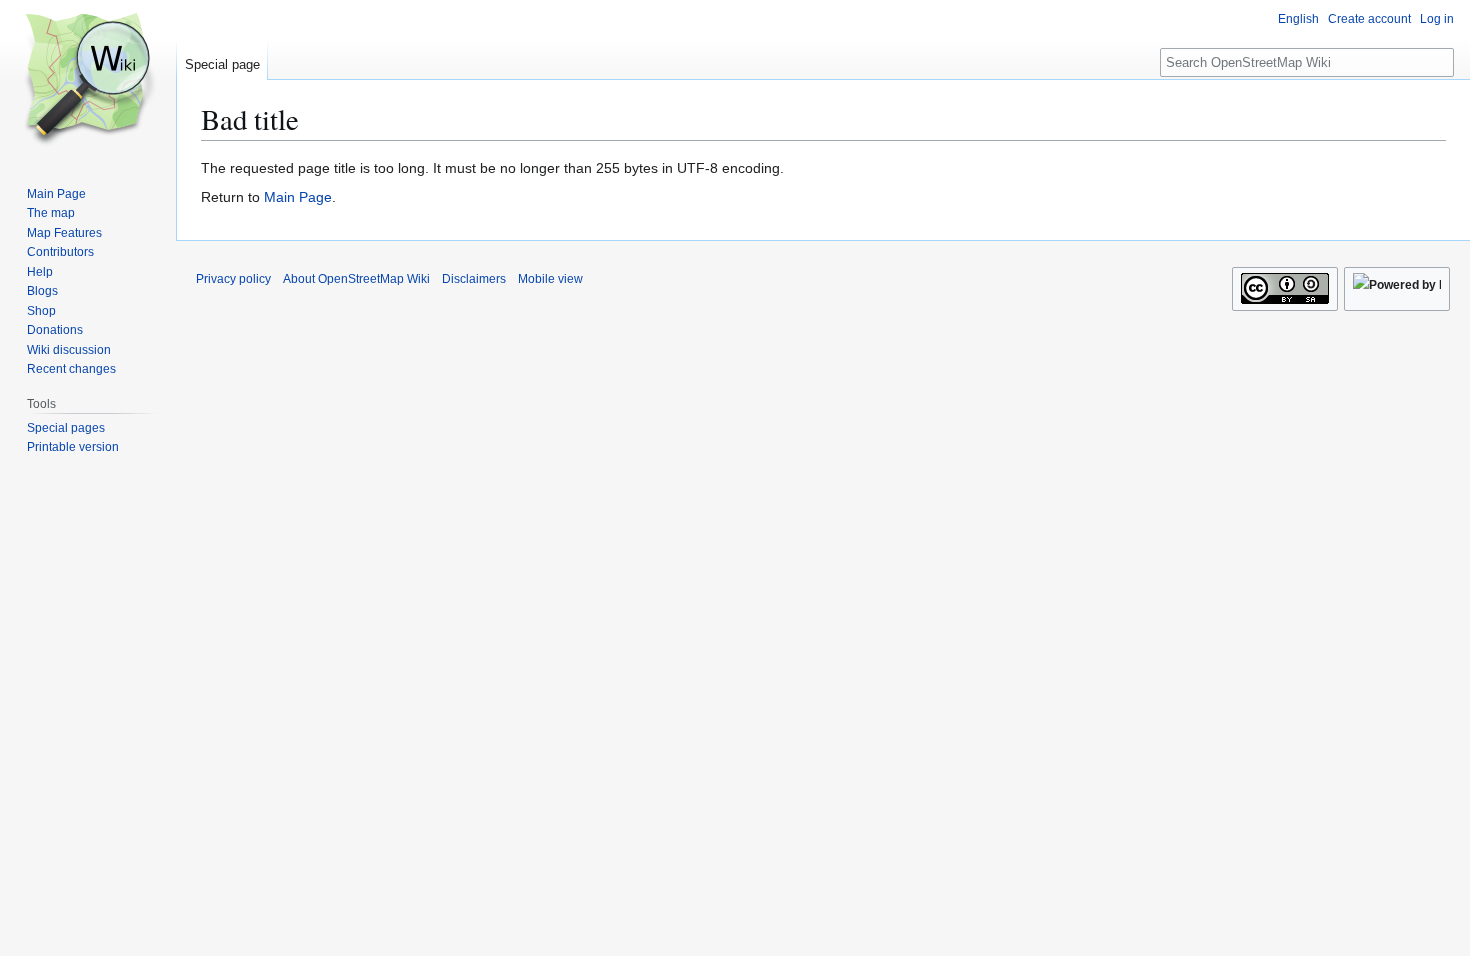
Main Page (298, 197)
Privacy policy (233, 279)
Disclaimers (474, 279)
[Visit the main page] (88, 80)
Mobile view (550, 279)
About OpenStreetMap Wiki (356, 279)
